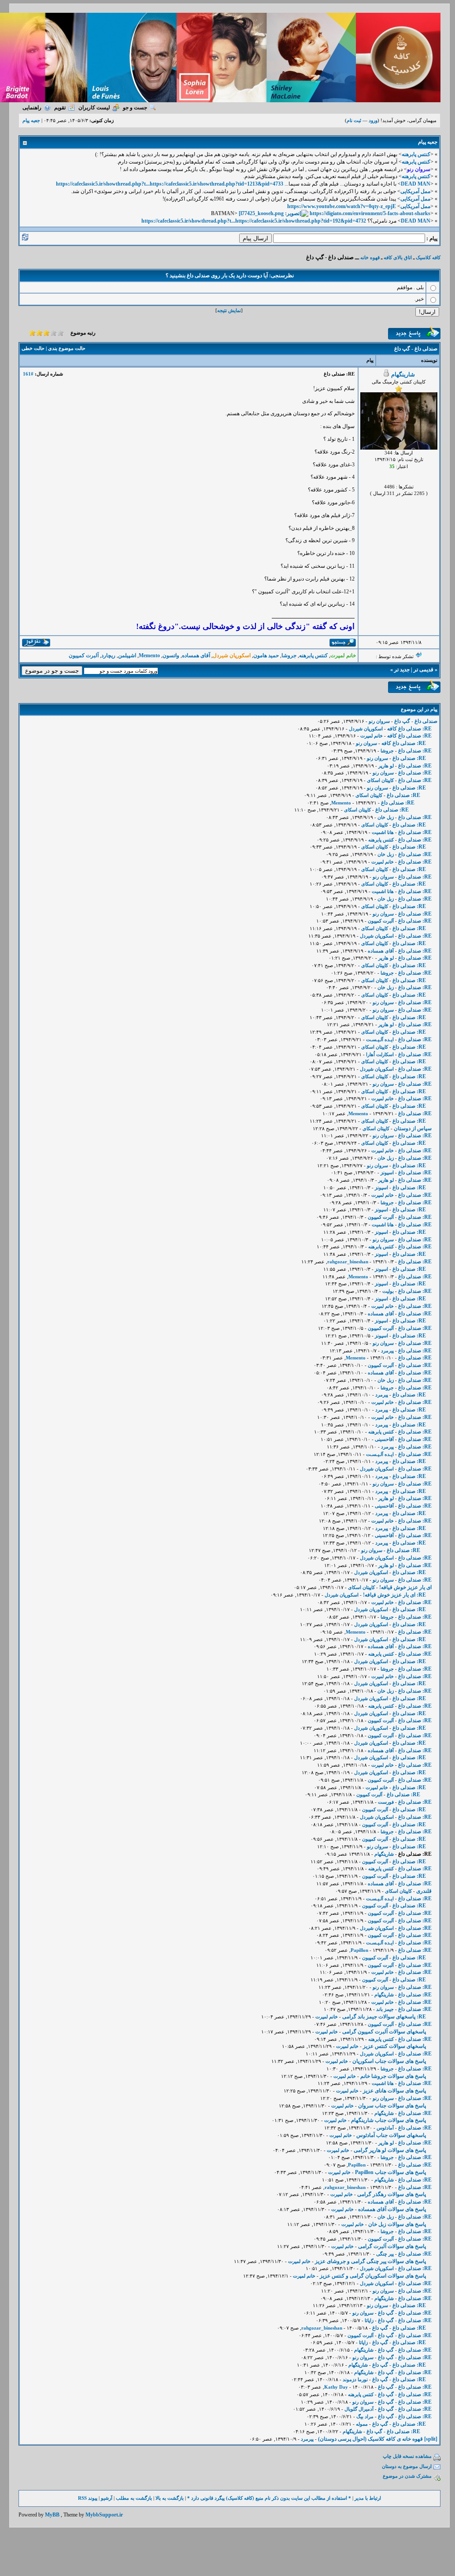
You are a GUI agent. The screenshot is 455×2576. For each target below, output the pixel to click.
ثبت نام (354, 120)
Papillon (359, 1950)
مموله (362, 2424)
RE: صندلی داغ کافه (409, 729)
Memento (149, 655)
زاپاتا (369, 2320)
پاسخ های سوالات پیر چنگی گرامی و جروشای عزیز (370, 2261)
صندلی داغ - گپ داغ (416, 721)
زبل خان (386, 817)
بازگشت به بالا (170, 2498)
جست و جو (135, 108)
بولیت (388, 1291)
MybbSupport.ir (104, 2515)
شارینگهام (403, 374)
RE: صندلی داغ (415, 751)
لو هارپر (386, 766)
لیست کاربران (94, 108)
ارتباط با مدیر (368, 2498)
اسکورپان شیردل (366, 729)
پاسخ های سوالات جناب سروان (392, 2106)
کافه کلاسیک (428, 257)
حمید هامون (266, 655)
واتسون (171, 655)
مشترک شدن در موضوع (407, 2476)
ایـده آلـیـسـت (380, 1039)
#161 (28, 374)
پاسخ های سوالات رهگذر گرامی (392, 2194)
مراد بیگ (365, 2416)
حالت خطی (33, 348)
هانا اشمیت (383, 832)
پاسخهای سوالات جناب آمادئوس (391, 2135)
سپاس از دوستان (413, 1128)
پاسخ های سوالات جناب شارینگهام (388, 2120)
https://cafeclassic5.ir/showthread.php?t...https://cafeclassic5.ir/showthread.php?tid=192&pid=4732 (254, 221)
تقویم (60, 108)
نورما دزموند (355, 2379)
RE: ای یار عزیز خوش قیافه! (394, 1595)
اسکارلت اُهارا (380, 1054)
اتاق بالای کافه (398, 257)
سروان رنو (379, 721)
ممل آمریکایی (415, 191)
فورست (386, 1802)
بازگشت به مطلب (134, 2498)
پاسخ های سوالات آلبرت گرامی (392, 2246)
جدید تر (402, 670)
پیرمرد (387, 1351)
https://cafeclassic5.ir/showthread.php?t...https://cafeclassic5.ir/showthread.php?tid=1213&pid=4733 (170, 184)
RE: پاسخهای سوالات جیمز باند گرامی (384, 2017)
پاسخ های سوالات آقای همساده (392, 2209)
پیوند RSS (88, 2498)
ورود (373, 120)
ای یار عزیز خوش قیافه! (405, 1587)
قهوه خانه (370, 257)
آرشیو (107, 2498)
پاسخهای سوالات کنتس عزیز (394, 2046)
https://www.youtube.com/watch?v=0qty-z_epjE (342, 206)
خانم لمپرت (372, 736)
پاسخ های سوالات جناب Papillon (390, 2172)
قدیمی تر (424, 670)
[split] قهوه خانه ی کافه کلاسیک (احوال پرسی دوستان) (378, 2439)
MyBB (52, 2515)
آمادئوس (385, 2128)
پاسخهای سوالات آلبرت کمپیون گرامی (384, 2032)
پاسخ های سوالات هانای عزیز (394, 2091)
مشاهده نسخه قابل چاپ (407, 2456)
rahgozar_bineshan (348, 1262)
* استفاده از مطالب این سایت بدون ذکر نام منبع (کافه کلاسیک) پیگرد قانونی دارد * (269, 2498)
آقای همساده (196, 655)
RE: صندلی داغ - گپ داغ (405, 2313)
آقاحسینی (384, 1439)
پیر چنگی (385, 2254)
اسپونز (387, 1173)
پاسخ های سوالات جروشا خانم (393, 2076)
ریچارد (108, 655)
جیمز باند (385, 2009)
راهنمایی (32, 108)
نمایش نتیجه (229, 310)
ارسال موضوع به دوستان (407, 2466)
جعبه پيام (31, 120)
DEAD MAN (416, 184)
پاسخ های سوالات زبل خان (397, 2224)
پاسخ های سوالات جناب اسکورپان (389, 2061)
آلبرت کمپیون (84, 655)
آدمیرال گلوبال (359, 2409)
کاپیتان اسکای (380, 780)
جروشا (289, 655)
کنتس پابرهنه (416, 154)
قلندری (424, 1891)
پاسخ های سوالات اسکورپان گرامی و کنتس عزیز (373, 2276)
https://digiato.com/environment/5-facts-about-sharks (370, 213)
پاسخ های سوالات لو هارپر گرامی (390, 2150)
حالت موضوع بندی (67, 348)
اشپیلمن (127, 655)
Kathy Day (336, 2387)
